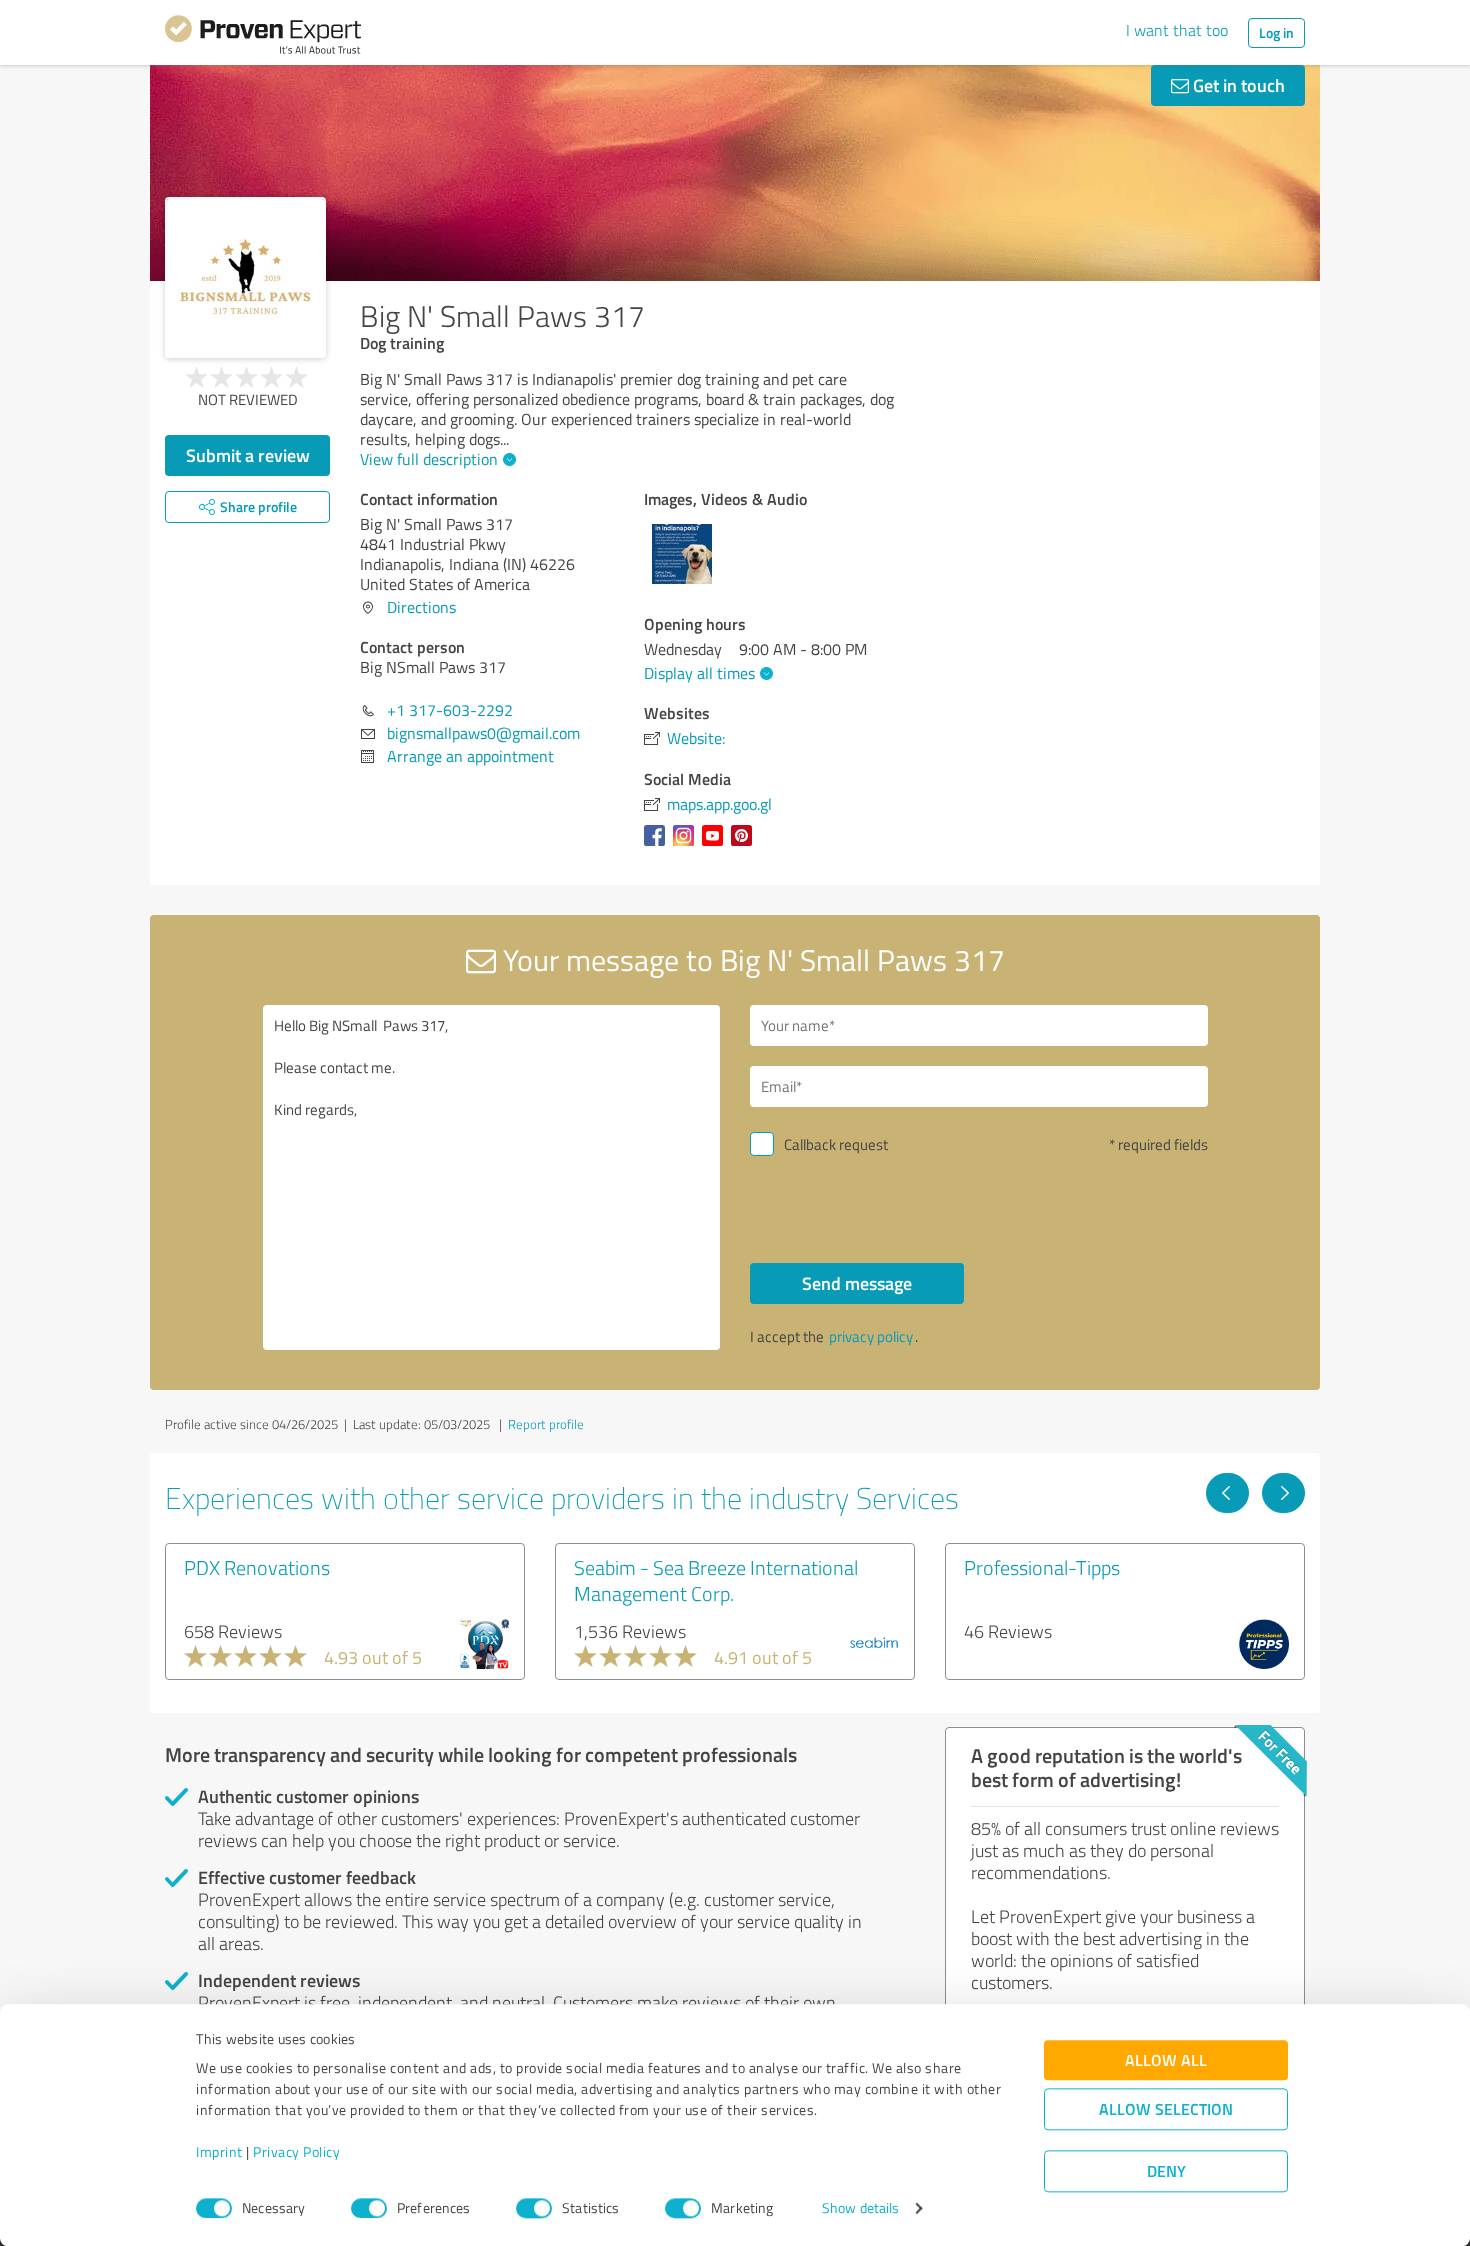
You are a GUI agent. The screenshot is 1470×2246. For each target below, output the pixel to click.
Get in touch (1237, 85)
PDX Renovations (257, 1567)
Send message (857, 1283)
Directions (421, 607)
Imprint (219, 2152)
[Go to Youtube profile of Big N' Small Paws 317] (716, 845)
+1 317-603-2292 (450, 710)
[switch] (369, 2208)
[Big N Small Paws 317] (245, 277)
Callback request (836, 1144)
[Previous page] (1227, 1493)
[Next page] (1283, 1493)
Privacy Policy (296, 2152)
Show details (860, 2208)
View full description (429, 459)
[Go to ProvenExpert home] (263, 38)
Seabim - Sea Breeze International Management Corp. (716, 1580)
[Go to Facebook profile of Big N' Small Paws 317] (658, 845)
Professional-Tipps (1042, 1567)
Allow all (1166, 2060)
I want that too (1177, 30)
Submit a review (248, 455)
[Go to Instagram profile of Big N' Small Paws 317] (687, 845)
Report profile (546, 1424)
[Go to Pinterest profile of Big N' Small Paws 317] (745, 845)
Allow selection (1166, 2109)
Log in (1276, 32)
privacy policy (871, 1336)
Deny (1166, 2171)
